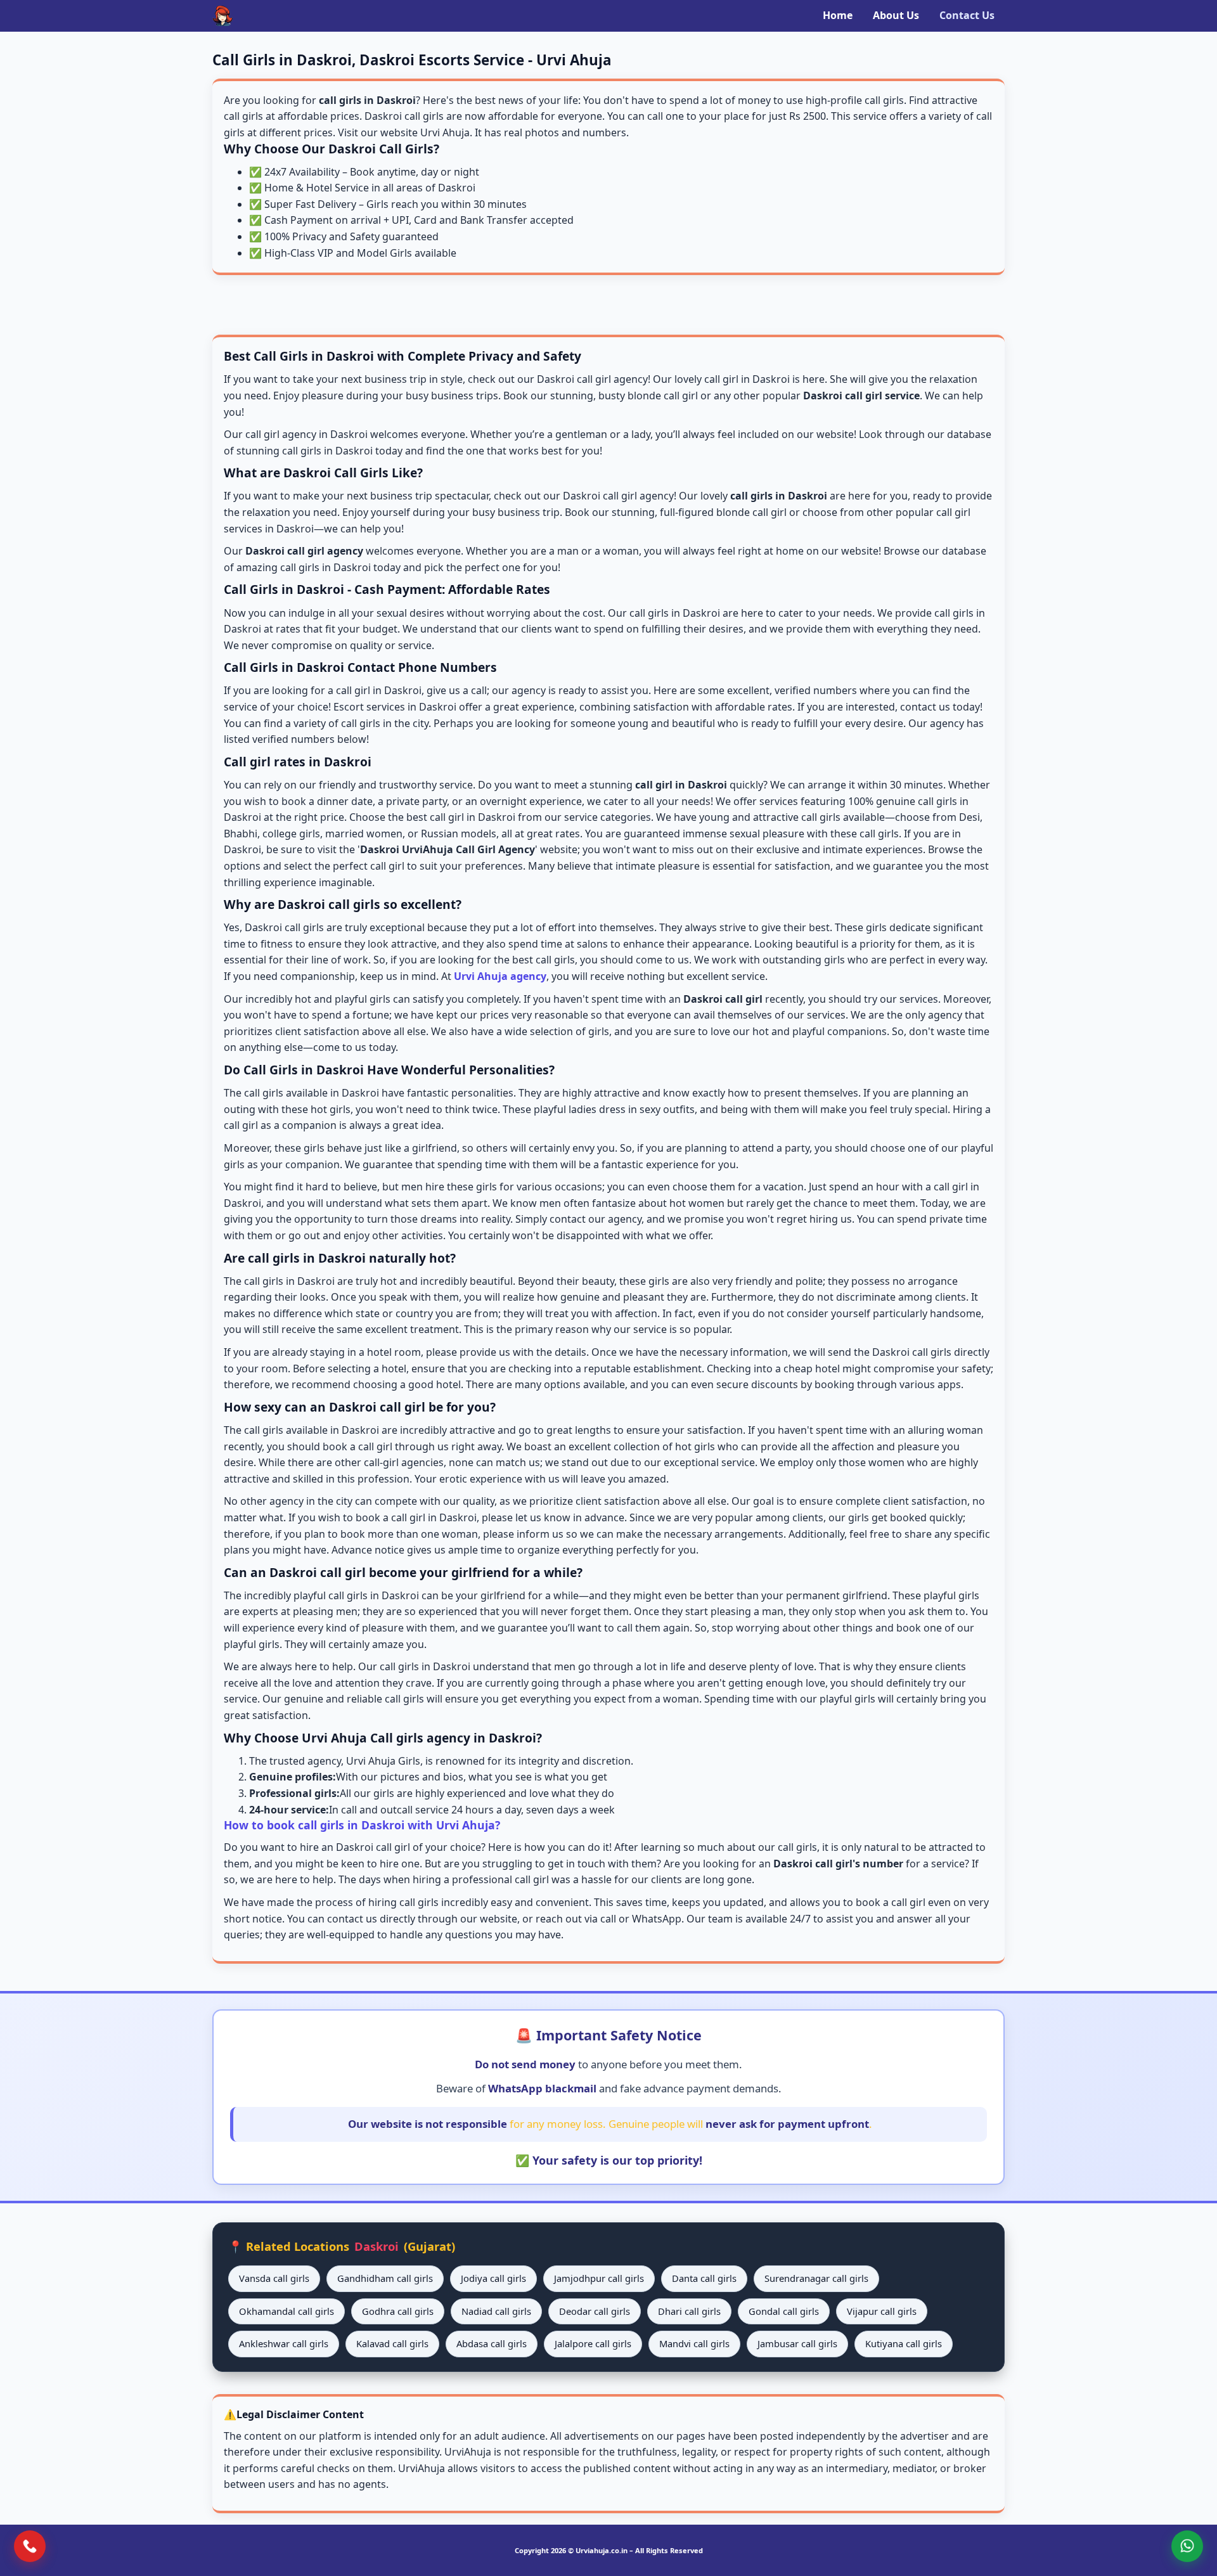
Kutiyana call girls (904, 2343)
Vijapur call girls (882, 2311)
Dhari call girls (689, 2311)
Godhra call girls (398, 2311)
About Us (896, 15)
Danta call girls (704, 2278)
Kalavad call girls (392, 2343)
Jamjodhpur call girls (599, 2278)
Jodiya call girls (493, 2278)
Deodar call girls (595, 2311)
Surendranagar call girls (816, 2278)
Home (838, 15)
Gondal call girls (784, 2311)
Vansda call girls (274, 2278)
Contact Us (967, 15)
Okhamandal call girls (287, 2311)
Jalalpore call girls (593, 2343)
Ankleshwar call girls (284, 2343)
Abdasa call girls (492, 2343)
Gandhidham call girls (385, 2278)
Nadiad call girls (496, 2311)
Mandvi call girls (694, 2343)
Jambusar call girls (797, 2343)
